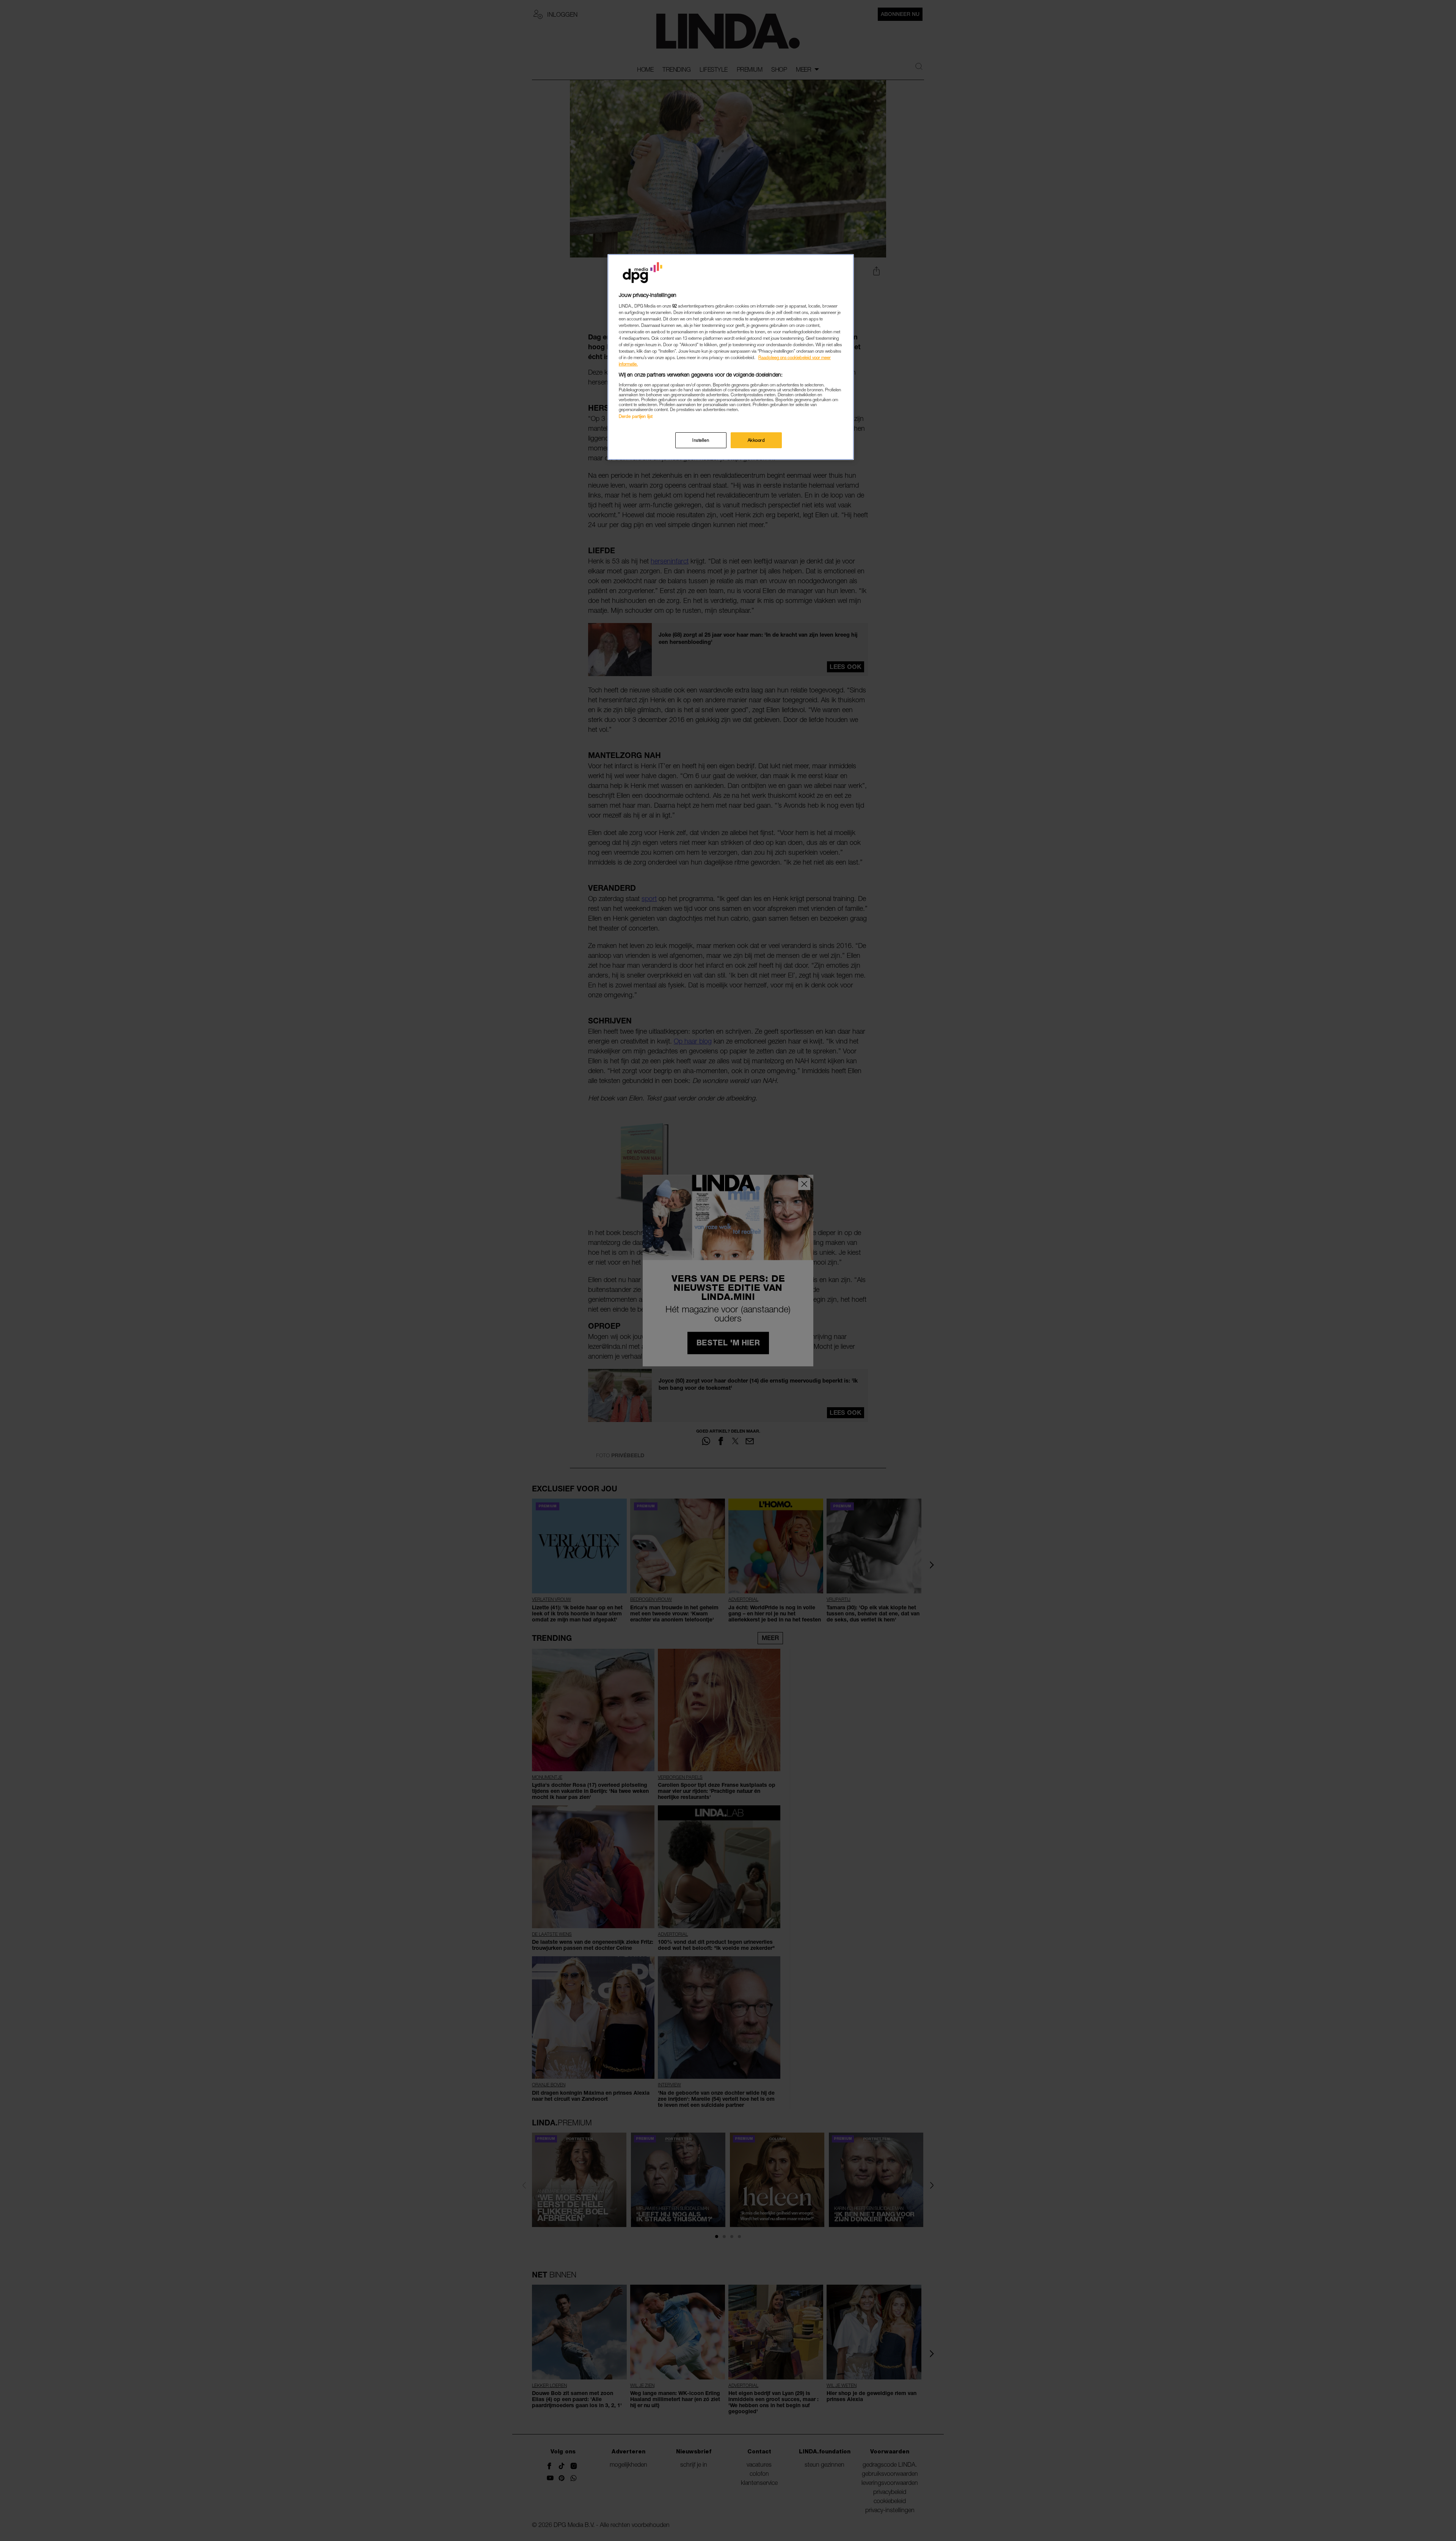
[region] (731, 357)
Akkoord (756, 440)
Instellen (701, 440)
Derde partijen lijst (636, 416)
